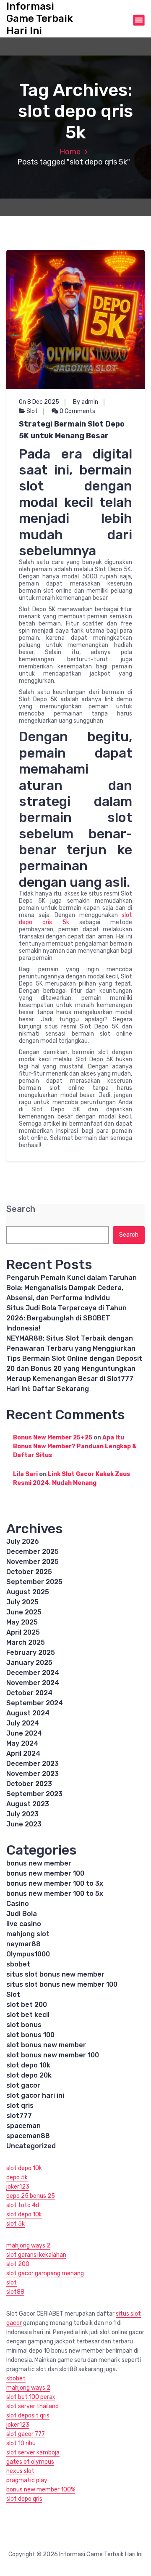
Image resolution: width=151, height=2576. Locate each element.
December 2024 (33, 1673)
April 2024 (23, 1753)
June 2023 (24, 1824)
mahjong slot (28, 1934)
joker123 (18, 2187)
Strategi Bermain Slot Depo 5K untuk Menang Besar (72, 430)
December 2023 (33, 1764)
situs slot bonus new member (55, 1974)
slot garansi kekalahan (36, 2255)
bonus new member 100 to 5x (55, 1894)
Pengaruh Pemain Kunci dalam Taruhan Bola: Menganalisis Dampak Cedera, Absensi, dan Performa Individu (72, 1288)
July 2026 (23, 1541)
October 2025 (29, 1572)
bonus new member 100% (41, 2490)
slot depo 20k (29, 2075)
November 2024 (33, 1683)
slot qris (20, 2106)
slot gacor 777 (26, 2434)
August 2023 (28, 1804)
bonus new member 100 (45, 1873)
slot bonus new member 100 (53, 2055)
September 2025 (34, 1582)
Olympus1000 (28, 1954)
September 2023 (34, 1794)
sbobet (18, 1964)
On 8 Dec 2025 (39, 402)
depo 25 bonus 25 (31, 2196)
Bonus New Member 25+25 (53, 1438)
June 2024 (24, 1733)
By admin (86, 402)
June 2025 (24, 1612)
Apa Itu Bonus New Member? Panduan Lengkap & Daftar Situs (75, 1446)
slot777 (19, 2116)
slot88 (15, 2292)
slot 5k (16, 2224)
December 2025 (33, 1552)
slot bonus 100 (30, 2035)
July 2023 (22, 1814)
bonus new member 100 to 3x (55, 1883)
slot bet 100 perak (31, 2397)
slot (12, 2283)
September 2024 (35, 1703)
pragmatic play (27, 2480)
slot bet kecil (28, 2015)
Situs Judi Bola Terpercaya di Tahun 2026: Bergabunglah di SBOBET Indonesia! (66, 1318)
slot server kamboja (33, 2453)
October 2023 (29, 1784)
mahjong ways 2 (28, 2246)
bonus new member (39, 1863)
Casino (18, 1904)
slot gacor (23, 2085)
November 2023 (33, 1774)
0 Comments (77, 411)
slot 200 (18, 2264)
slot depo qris (24, 2499)
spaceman (23, 2126)
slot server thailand (33, 2406)
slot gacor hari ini (35, 2095)
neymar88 (23, 1944)
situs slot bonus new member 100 (62, 1984)
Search (21, 1209)
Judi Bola (22, 1914)
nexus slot (20, 2471)
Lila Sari (25, 1474)
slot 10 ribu (21, 2443)
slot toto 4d (23, 2205)
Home (70, 152)
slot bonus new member (46, 2045)
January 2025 (29, 1663)
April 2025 (23, 1632)
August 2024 (28, 1713)
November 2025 (33, 1562)
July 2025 (22, 1602)
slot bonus (24, 2025)
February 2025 (31, 1652)
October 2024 (29, 1693)
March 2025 (26, 1642)
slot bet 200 (27, 2005)
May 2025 (22, 1622)
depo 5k (17, 2177)
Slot (32, 411)
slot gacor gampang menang (45, 2273)
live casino (24, 1924)
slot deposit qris (28, 2416)
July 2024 (23, 1723)
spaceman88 (28, 2136)
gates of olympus (30, 2462)
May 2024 (22, 1743)
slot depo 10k (28, 2065)
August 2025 (28, 1592)
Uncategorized (31, 2146)
